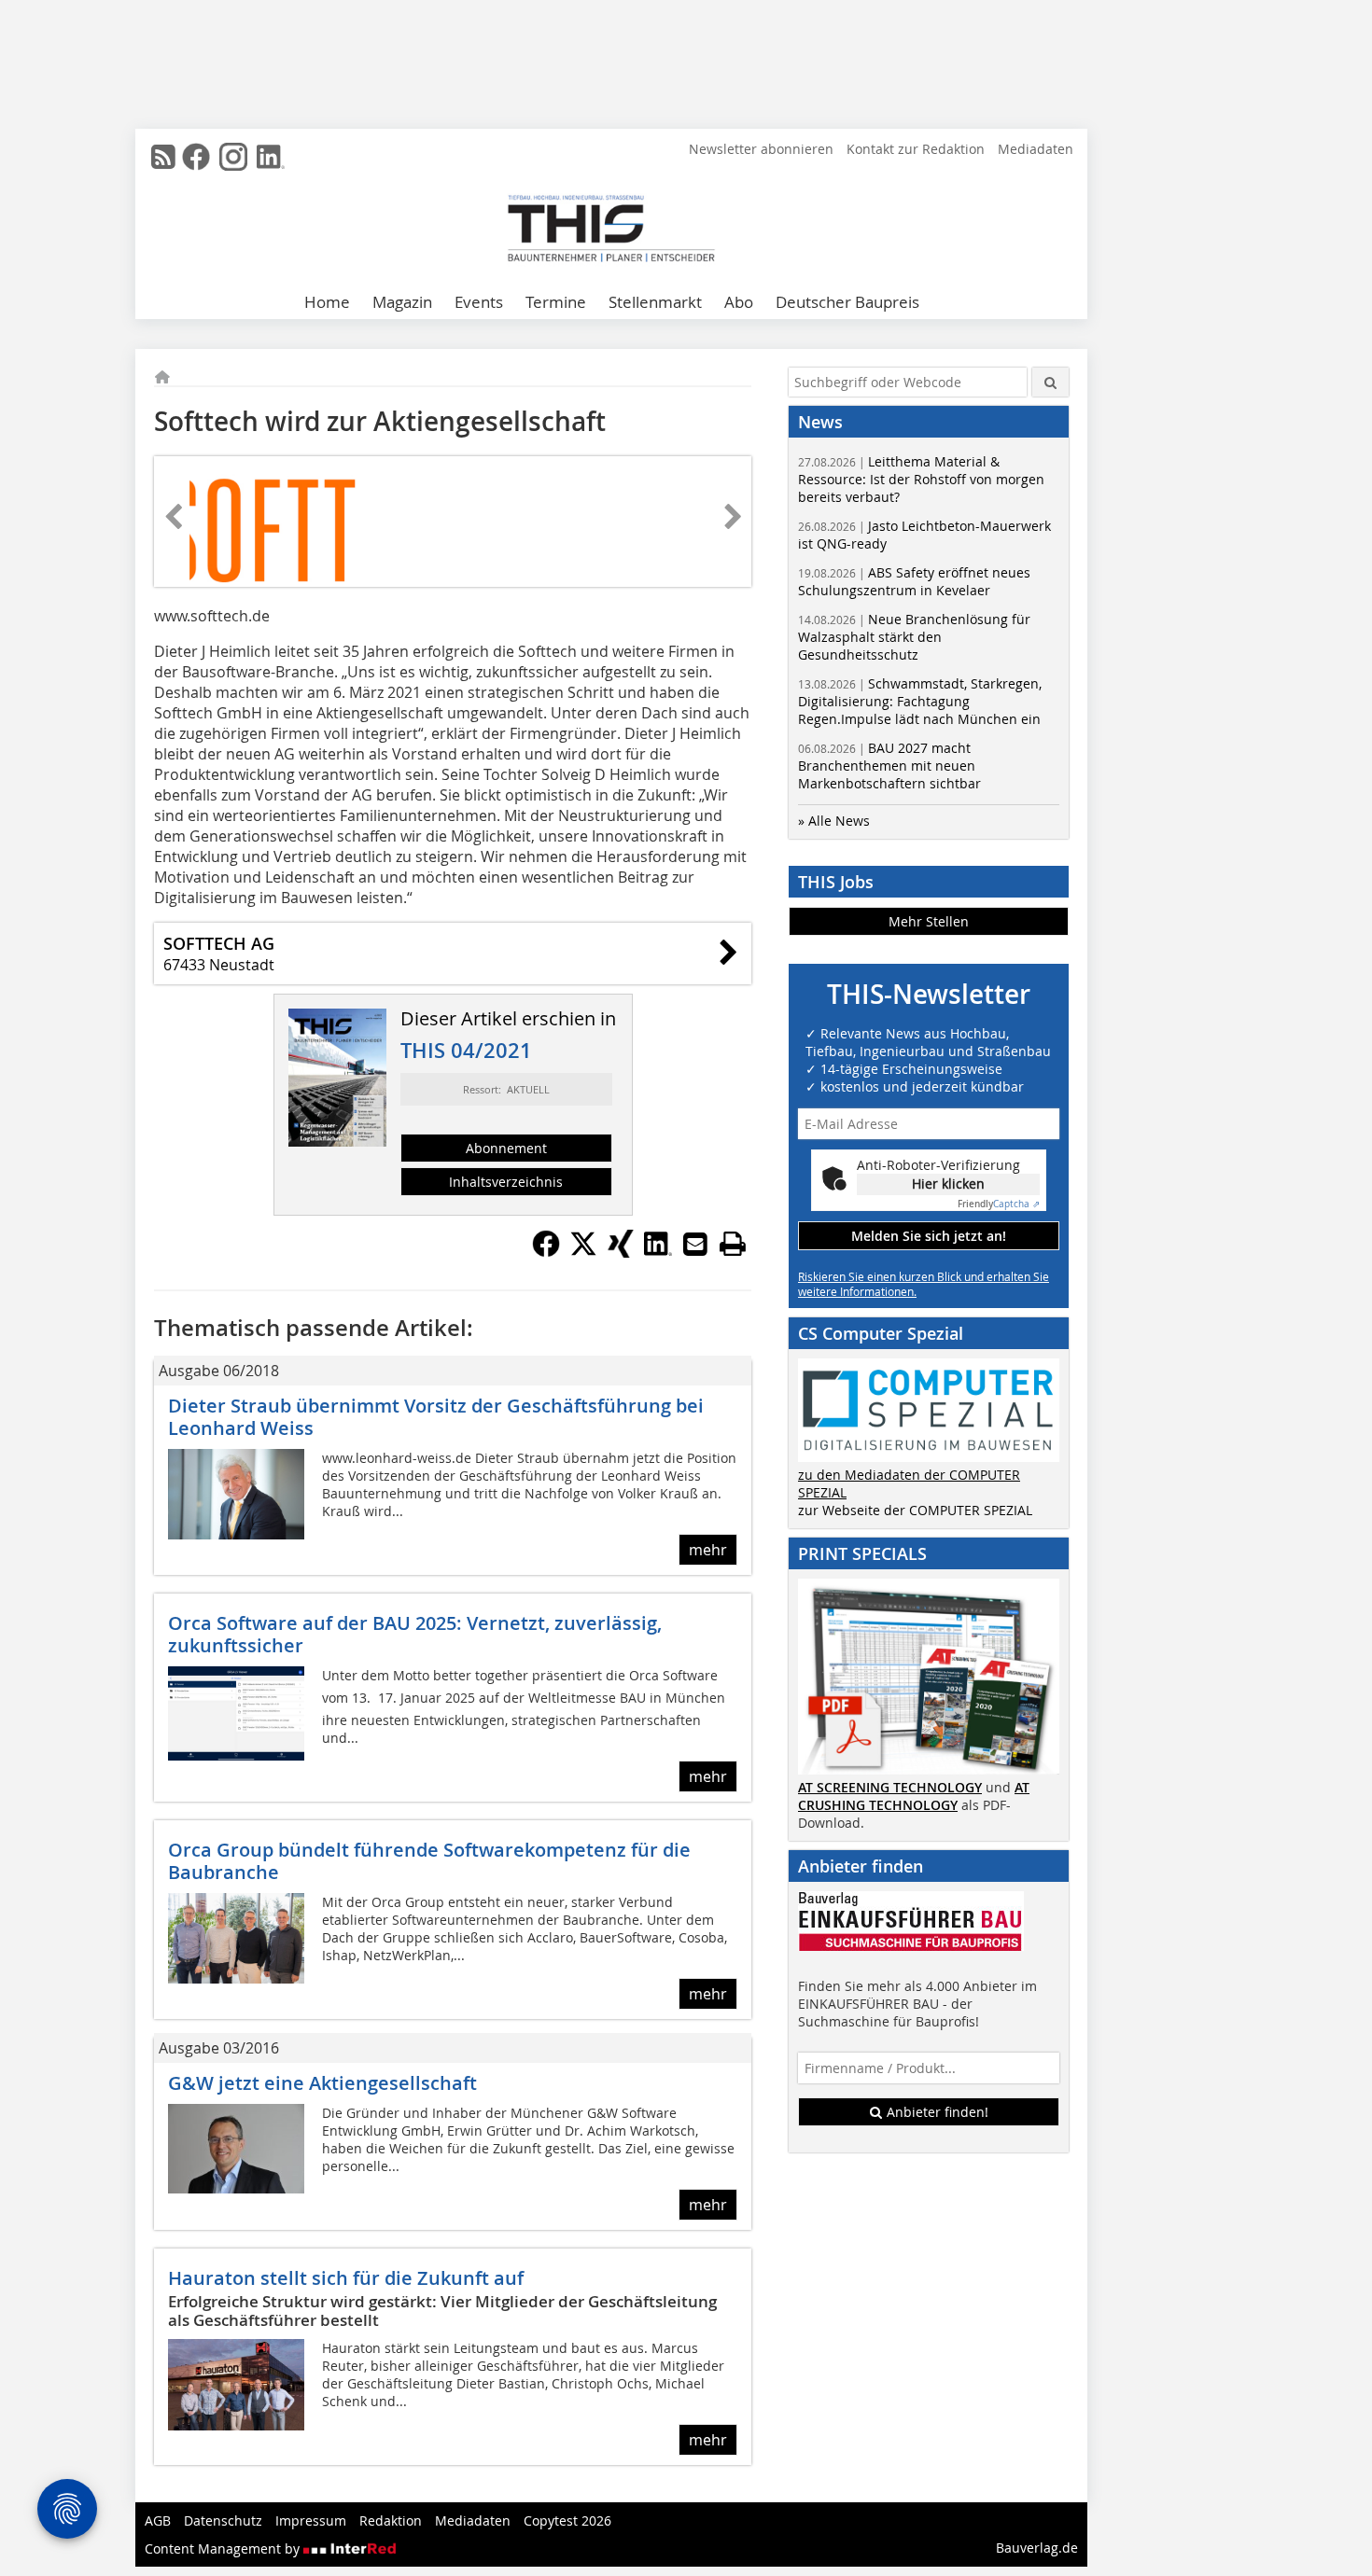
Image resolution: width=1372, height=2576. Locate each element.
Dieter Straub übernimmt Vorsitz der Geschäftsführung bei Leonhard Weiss (436, 1417)
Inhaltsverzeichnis (506, 1182)
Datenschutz (223, 2520)
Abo (739, 302)
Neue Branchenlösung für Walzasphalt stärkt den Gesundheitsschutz (914, 637)
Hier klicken (948, 1184)
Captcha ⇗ (999, 1204)
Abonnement (506, 1148)
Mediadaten (1036, 149)
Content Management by (224, 2548)
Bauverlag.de (1037, 2548)
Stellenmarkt (655, 302)
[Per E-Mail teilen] (695, 1244)
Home (327, 302)
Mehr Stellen (929, 921)
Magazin (402, 302)
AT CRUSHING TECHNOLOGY (914, 1796)
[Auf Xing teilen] (621, 1252)
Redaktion (391, 2520)
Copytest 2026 (567, 2520)
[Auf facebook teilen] (546, 1252)
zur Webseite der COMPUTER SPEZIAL (915, 1510)
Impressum (311, 2520)
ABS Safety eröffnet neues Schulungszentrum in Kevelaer (914, 581)
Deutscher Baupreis (847, 302)
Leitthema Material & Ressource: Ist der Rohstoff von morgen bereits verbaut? (921, 479)
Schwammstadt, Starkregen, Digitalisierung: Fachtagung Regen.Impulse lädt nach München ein (920, 701)
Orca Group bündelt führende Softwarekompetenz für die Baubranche (429, 1861)
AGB (158, 2520)
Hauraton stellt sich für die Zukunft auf (346, 2278)
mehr (708, 1550)
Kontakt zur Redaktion (916, 149)
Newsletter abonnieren (761, 149)
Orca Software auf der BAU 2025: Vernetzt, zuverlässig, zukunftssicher (415, 1634)
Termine (556, 302)
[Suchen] (1050, 382)
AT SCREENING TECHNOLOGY (890, 1787)
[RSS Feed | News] (163, 157)
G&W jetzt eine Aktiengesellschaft (322, 2083)
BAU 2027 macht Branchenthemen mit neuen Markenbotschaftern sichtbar (889, 766)
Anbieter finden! (936, 2112)
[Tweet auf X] (583, 1252)
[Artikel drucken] (733, 1244)
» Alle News (834, 821)
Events (479, 302)
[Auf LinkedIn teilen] (658, 1252)
